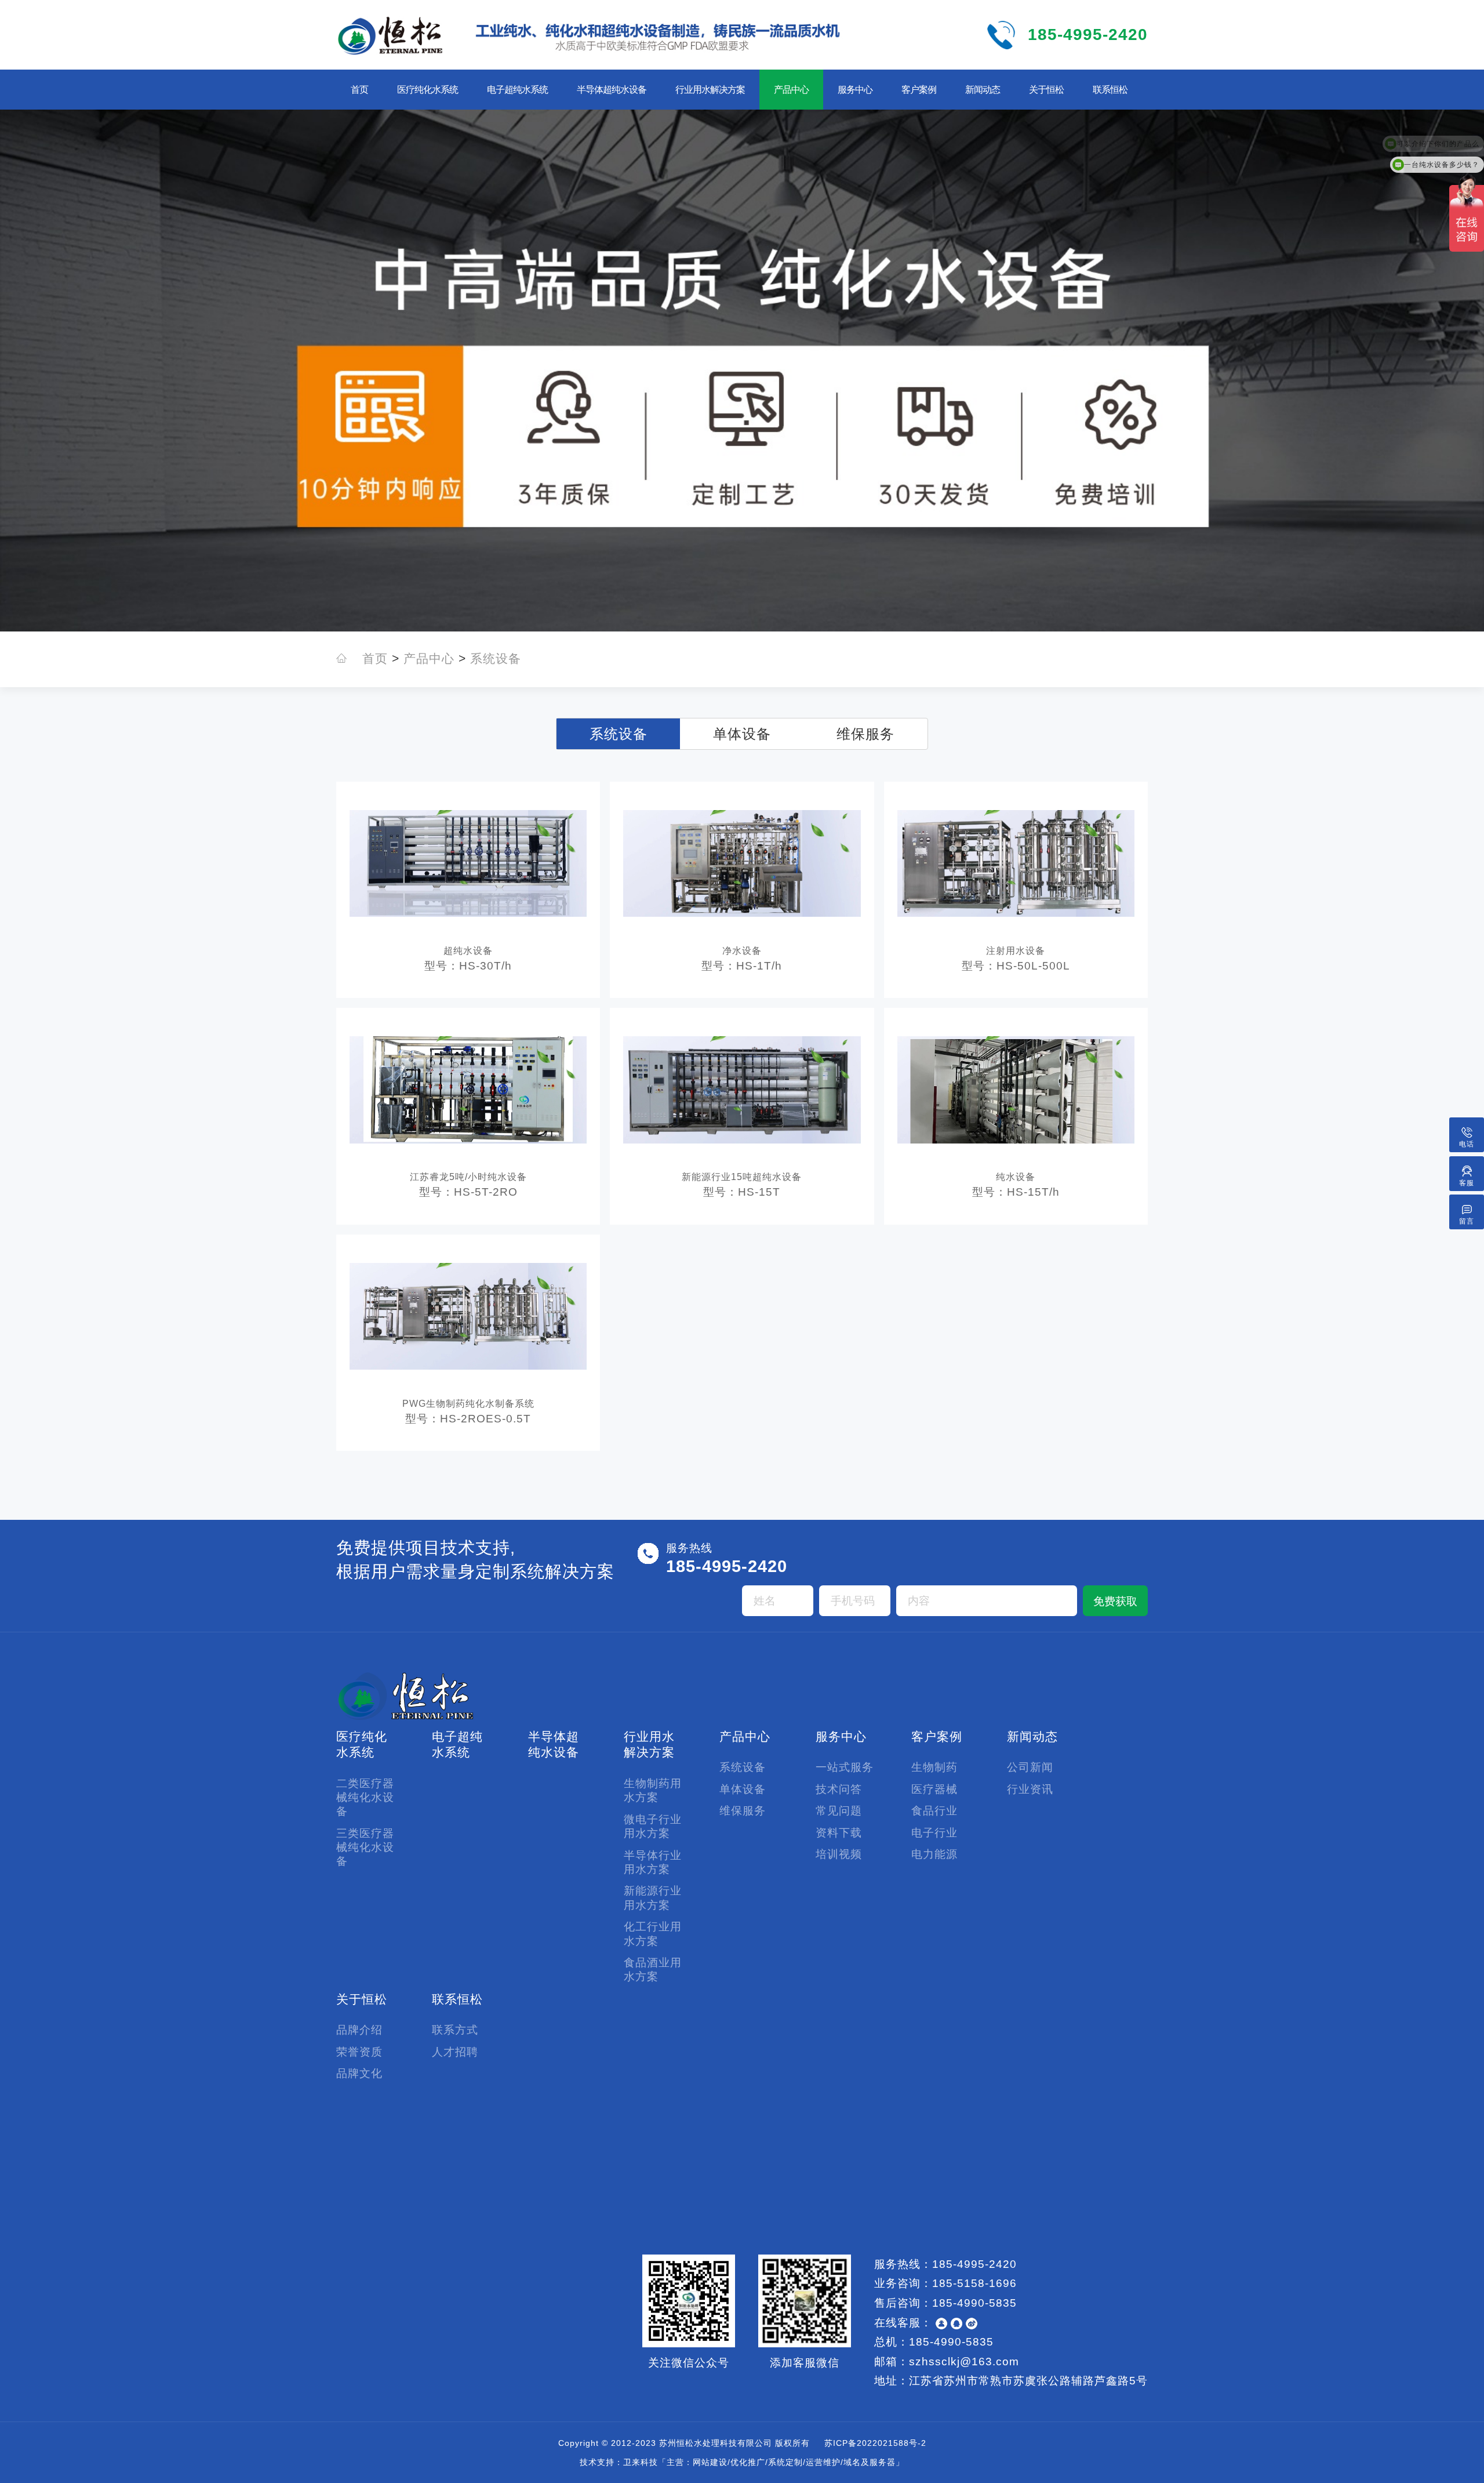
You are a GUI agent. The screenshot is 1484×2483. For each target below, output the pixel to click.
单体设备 (742, 734)
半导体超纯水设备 (612, 90)
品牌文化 (359, 2073)
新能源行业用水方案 (653, 1898)
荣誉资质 (359, 2052)
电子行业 (934, 1833)
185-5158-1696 (974, 2283)
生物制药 (934, 1767)
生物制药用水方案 (653, 1790)
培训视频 (839, 1854)
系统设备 (496, 659)
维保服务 (865, 734)
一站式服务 (845, 1767)
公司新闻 (1030, 1767)
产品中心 (791, 90)
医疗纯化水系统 (428, 90)
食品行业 (934, 1811)
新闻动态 (983, 90)
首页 (359, 90)
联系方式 (455, 2030)
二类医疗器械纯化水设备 (365, 1798)
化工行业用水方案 (653, 1934)
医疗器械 (934, 1789)
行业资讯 (1030, 1789)
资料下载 (839, 1833)
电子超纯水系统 (517, 90)
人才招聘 (455, 2052)
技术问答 (839, 1789)
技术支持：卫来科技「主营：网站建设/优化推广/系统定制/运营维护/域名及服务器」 (742, 2462)
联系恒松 (1110, 90)
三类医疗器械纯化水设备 (365, 1847)
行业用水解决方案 (710, 90)
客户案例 (919, 90)
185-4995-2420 (1088, 35)
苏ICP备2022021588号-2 (875, 2443)
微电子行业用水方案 (653, 1826)
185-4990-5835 (974, 2303)
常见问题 (839, 1811)
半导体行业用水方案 (653, 1862)
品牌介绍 (359, 2030)
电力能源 (934, 1854)
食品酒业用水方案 (653, 1970)
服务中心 (855, 90)
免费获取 (1115, 1601)
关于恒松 (1046, 90)
